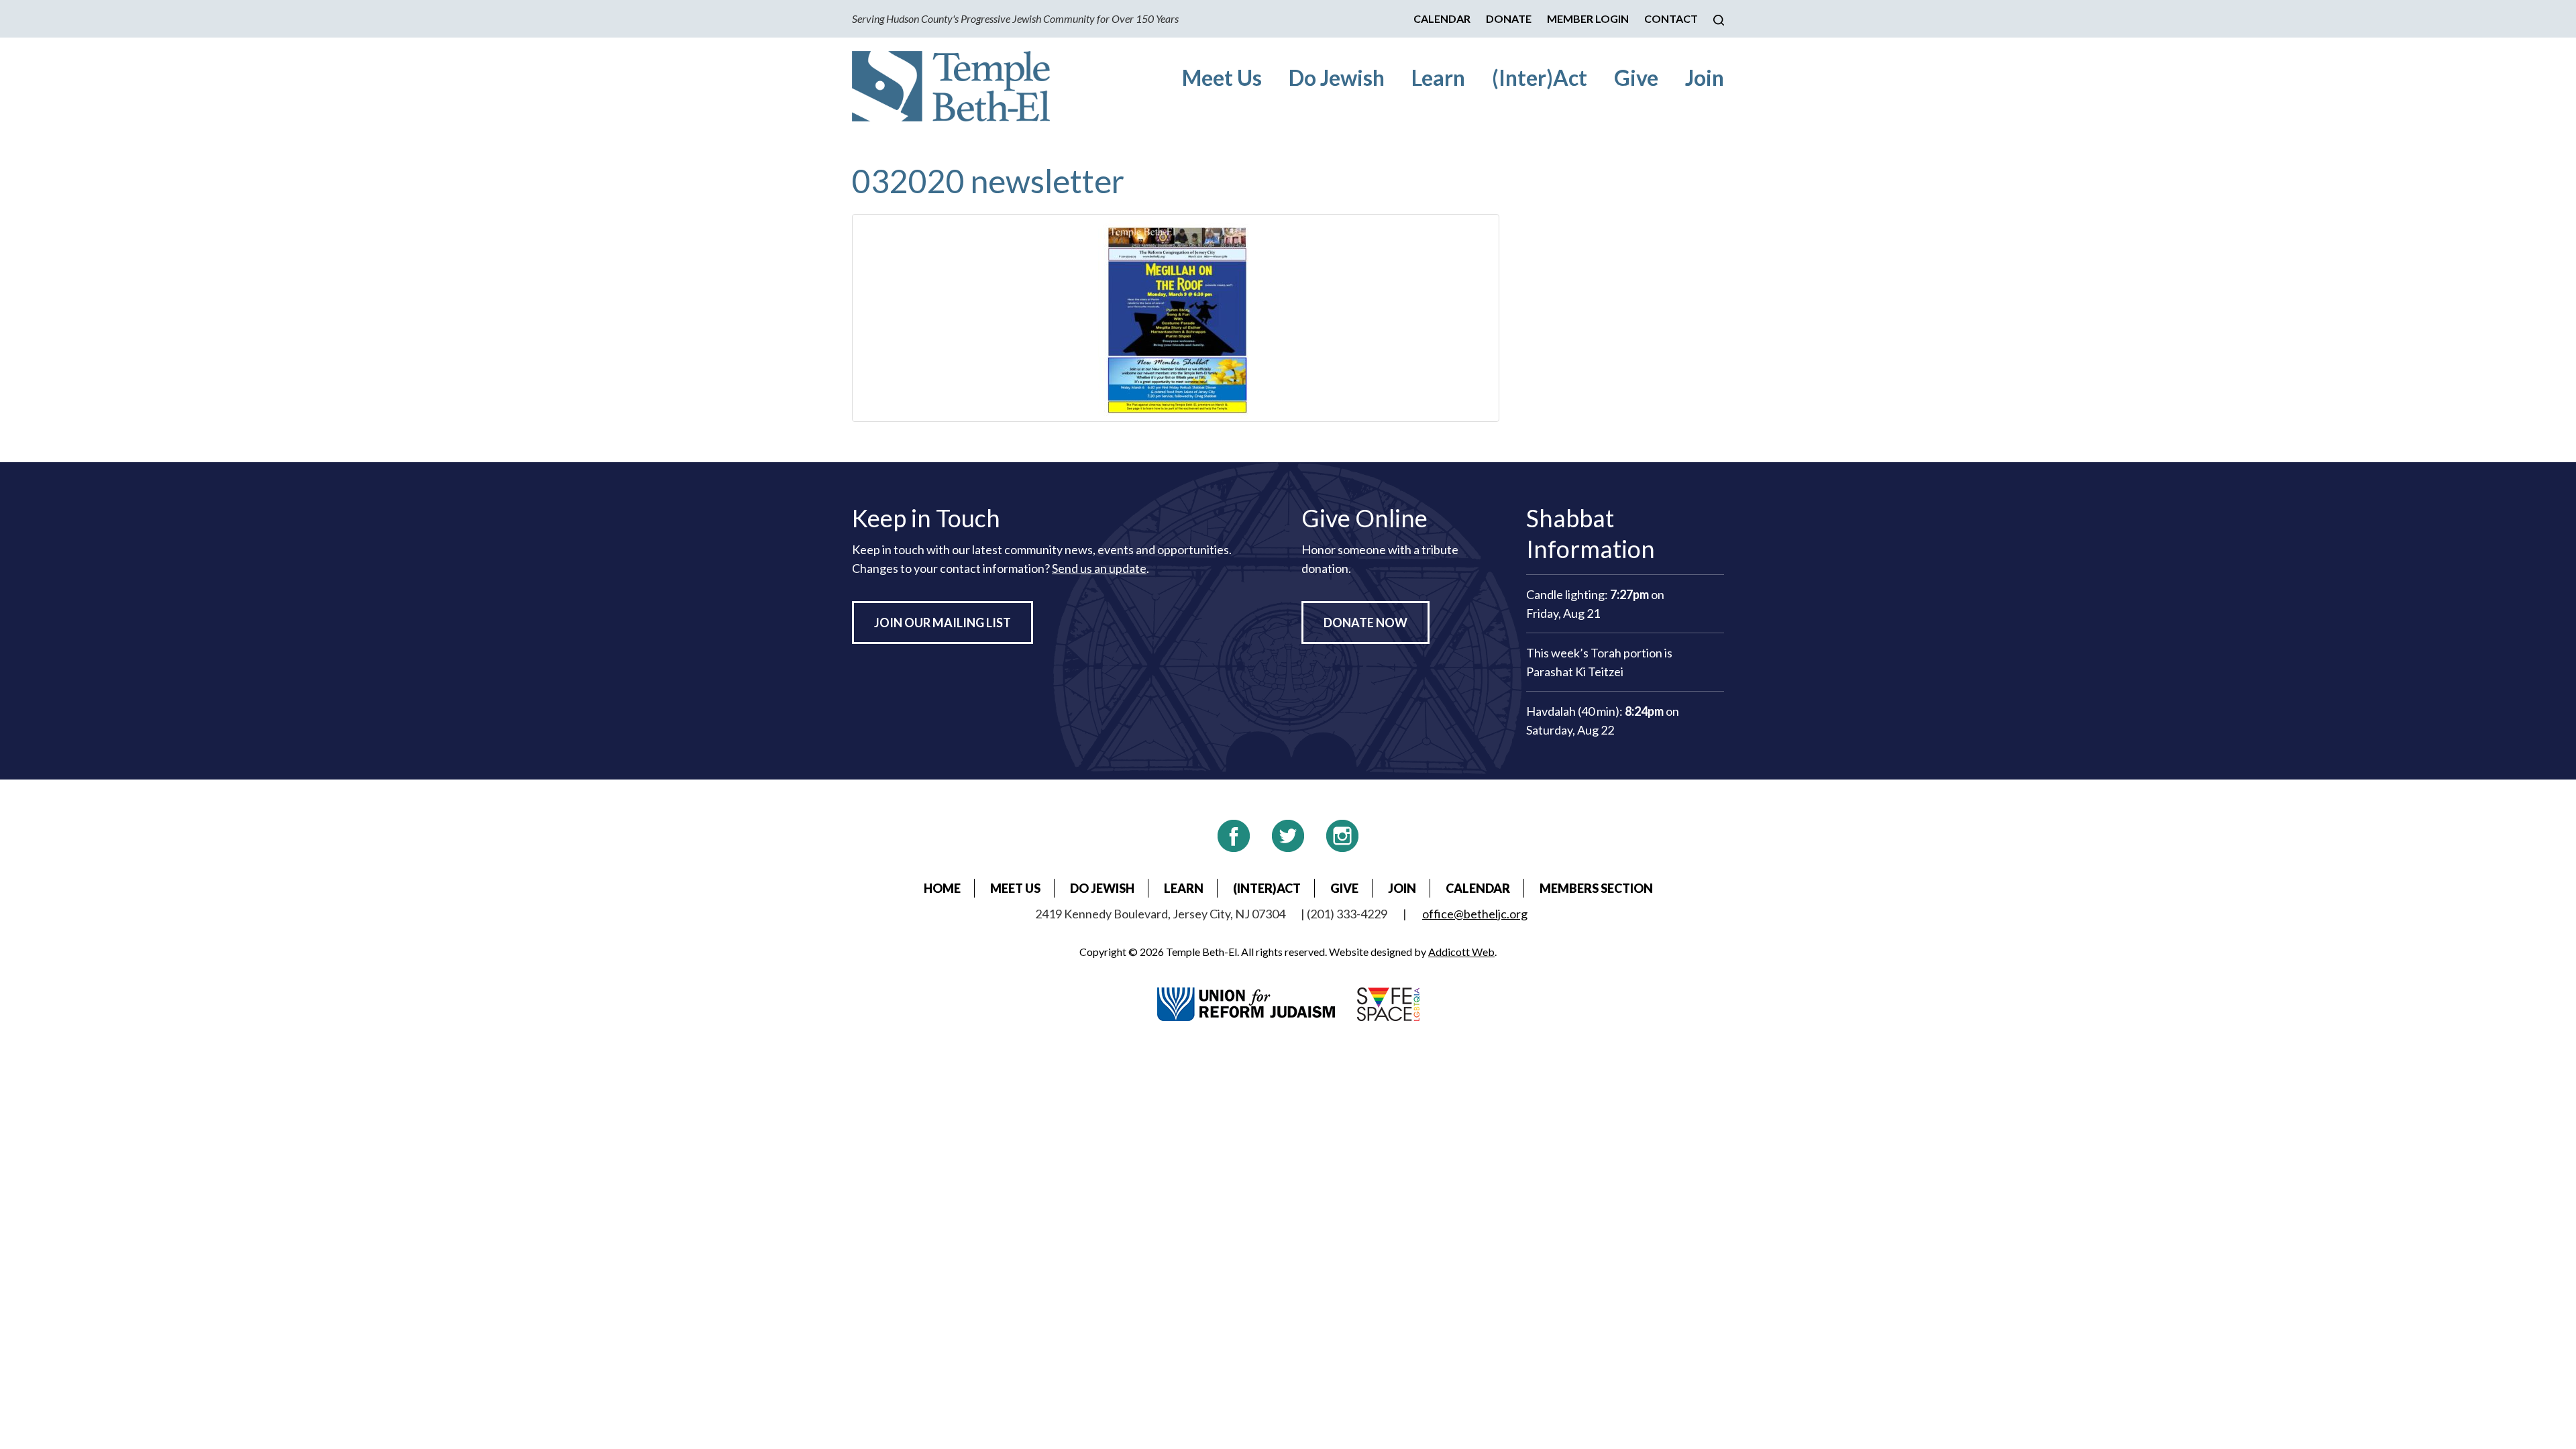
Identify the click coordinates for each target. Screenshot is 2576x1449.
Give (1636, 77)
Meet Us (1222, 77)
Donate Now (1365, 623)
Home (942, 888)
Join (1705, 77)
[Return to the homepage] (951, 86)
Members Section (1596, 888)
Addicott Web (1461, 952)
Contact (1671, 18)
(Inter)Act (1540, 77)
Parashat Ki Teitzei (1575, 672)
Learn (1438, 77)
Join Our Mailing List (943, 623)
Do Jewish (1337, 77)
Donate (1509, 18)
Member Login (1588, 18)
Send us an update (1099, 568)
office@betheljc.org (1475, 914)
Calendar (1442, 18)
